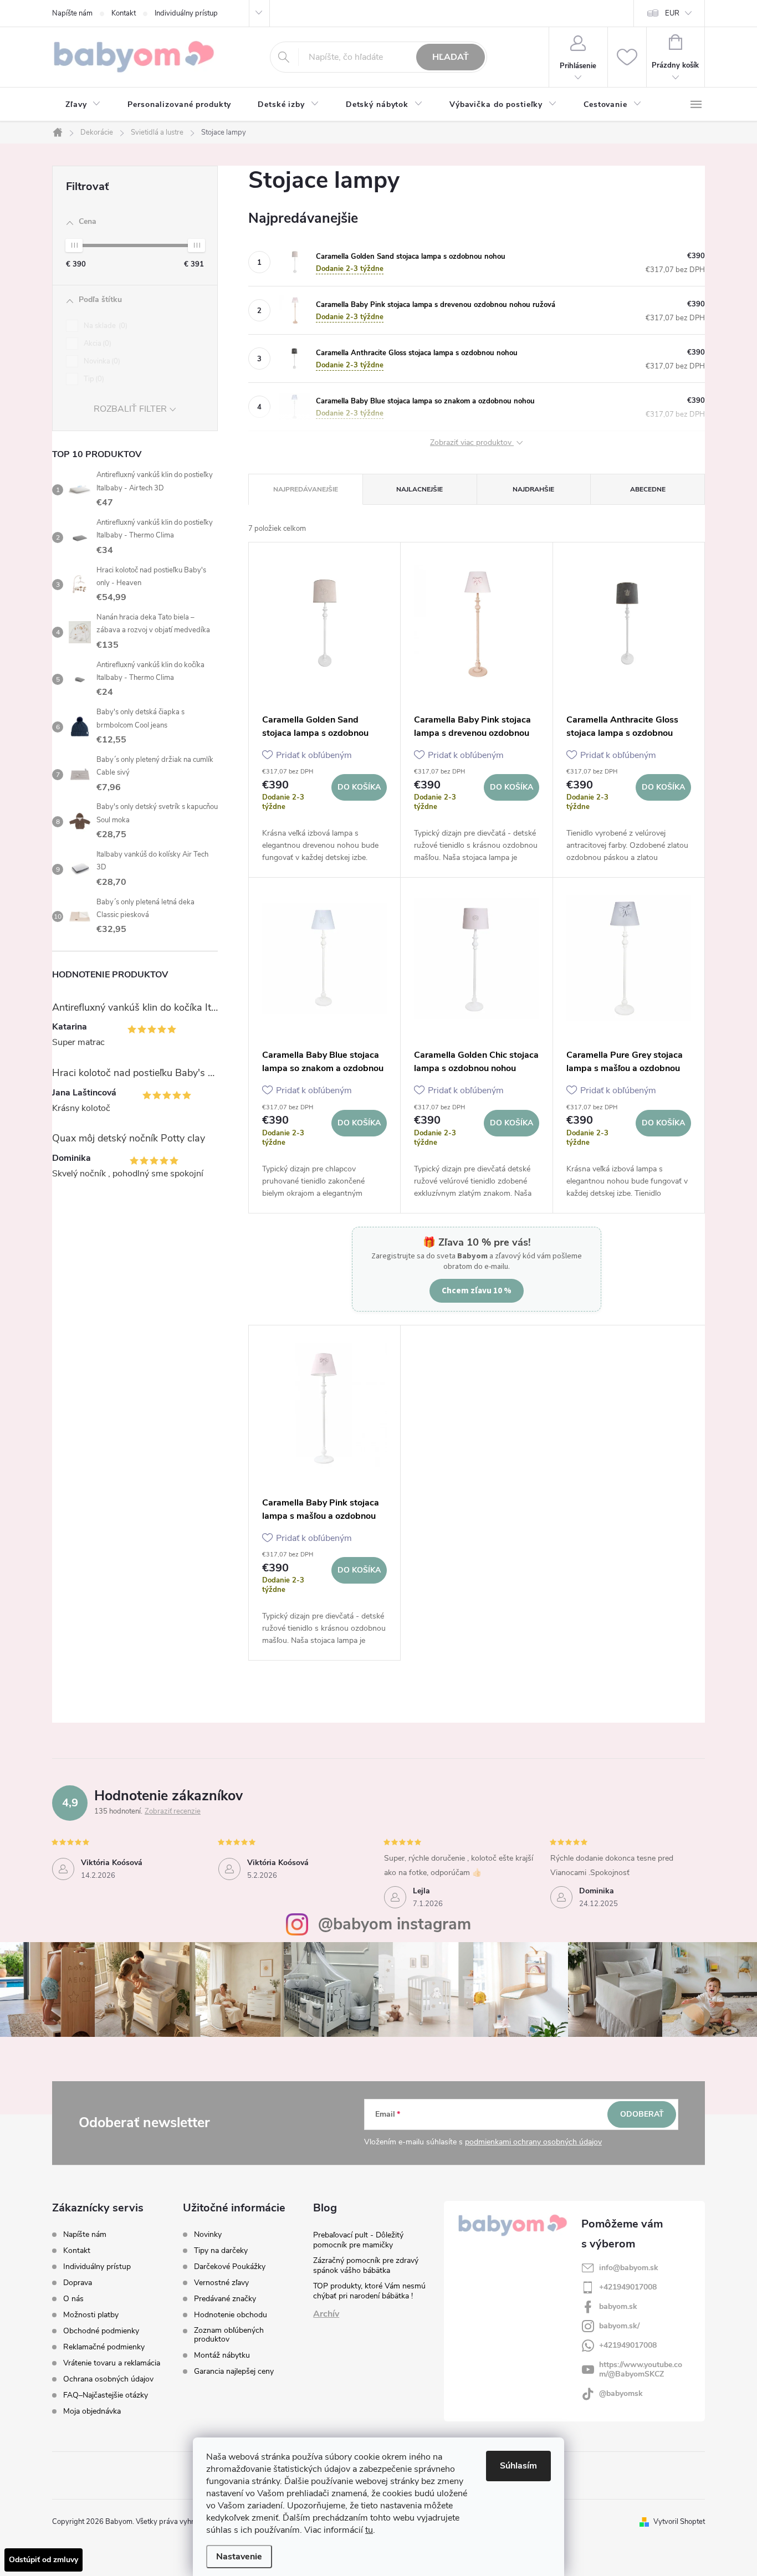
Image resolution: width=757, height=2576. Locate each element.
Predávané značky (225, 2299)
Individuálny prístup (186, 13)
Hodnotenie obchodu (231, 2315)
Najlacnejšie (420, 489)
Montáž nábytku (222, 2355)
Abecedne (648, 489)
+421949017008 (628, 2287)
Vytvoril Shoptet (679, 2522)
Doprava (78, 2283)
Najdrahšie (533, 489)
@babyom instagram (395, 1924)
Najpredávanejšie (306, 489)
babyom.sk (618, 2306)
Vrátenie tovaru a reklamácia (112, 2363)
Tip (93, 379)
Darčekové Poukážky (230, 2267)
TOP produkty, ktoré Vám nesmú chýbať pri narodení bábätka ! (369, 2291)
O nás (73, 2299)
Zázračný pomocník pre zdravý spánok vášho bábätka (366, 2265)
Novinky (208, 2235)
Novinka (101, 361)
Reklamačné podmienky (104, 2347)
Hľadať (451, 57)
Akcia (96, 344)
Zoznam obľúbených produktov (229, 2335)
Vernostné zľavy (221, 2283)
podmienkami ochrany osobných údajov (533, 2142)
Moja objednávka (92, 2411)
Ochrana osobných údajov (108, 2379)
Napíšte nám (72, 13)
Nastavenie (239, 2557)
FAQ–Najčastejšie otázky (106, 2395)
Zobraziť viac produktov (472, 443)
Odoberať (642, 2114)
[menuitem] (83, 105)
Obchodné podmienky (101, 2331)
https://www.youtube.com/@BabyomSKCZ (641, 2369)
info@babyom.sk (629, 2268)
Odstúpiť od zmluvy (44, 2560)
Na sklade (104, 326)
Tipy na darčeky (221, 2251)
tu (369, 2530)
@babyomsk (621, 2393)
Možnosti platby (91, 2315)
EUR (672, 13)
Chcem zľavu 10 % (477, 1290)
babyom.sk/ (619, 2326)
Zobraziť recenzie (173, 1811)
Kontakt (124, 13)
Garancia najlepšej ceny (234, 2372)
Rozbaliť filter (130, 409)
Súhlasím (518, 2466)
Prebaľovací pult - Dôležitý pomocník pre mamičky (358, 2240)
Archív (326, 2314)
